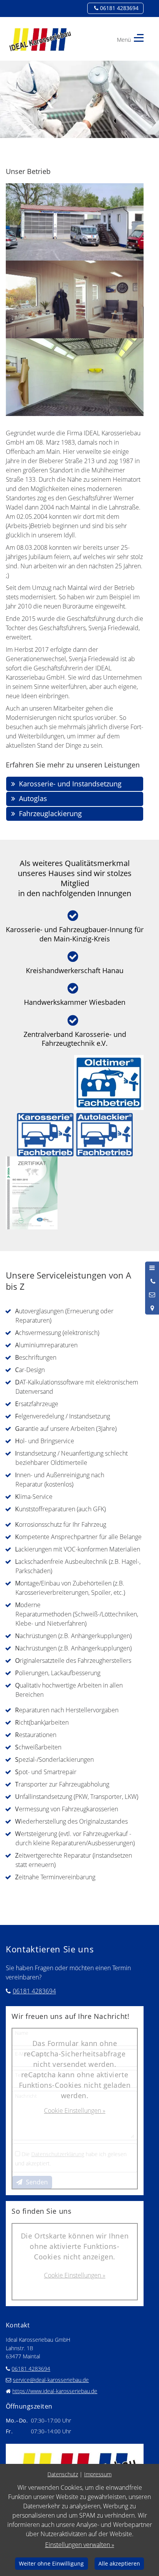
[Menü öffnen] (152, 1268)
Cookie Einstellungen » (75, 2111)
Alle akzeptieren (119, 2563)
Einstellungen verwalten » (80, 2545)
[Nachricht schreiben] (152, 1295)
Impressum (98, 2474)
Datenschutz (63, 2474)
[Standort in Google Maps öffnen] (152, 1308)
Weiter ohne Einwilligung (51, 2563)
